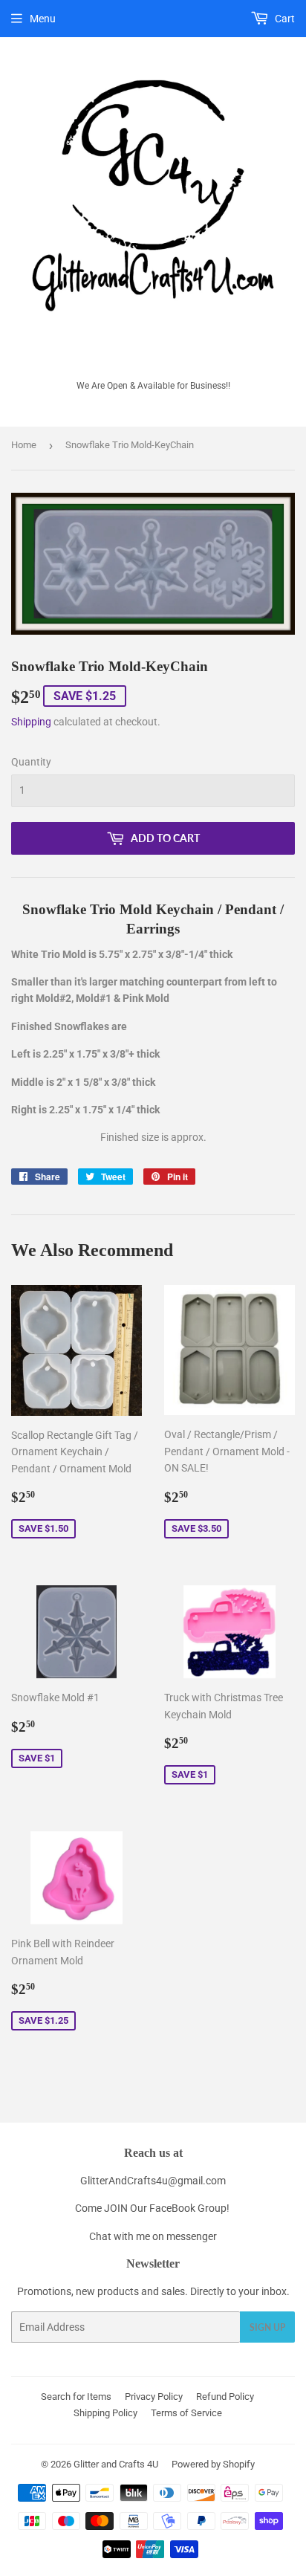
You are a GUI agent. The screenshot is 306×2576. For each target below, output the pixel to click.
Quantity (31, 762)
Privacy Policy (154, 2397)
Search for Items (76, 2397)
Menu (43, 19)
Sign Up (267, 2327)
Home (24, 445)
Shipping (31, 722)
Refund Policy (225, 2397)
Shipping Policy (105, 2413)
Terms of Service (186, 2413)
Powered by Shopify (213, 2464)
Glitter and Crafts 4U (116, 2464)
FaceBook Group (188, 2208)
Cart (284, 19)
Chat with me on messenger (153, 2236)
